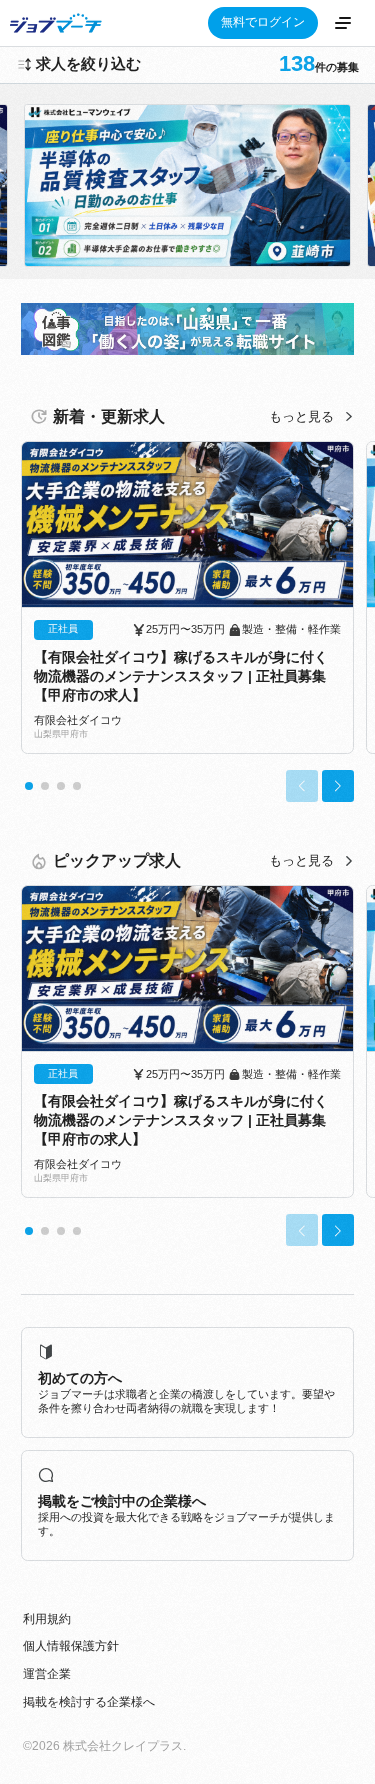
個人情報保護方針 (71, 1646)
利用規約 (47, 1619)
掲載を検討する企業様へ (89, 1702)
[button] (29, 786)
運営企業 (47, 1674)
